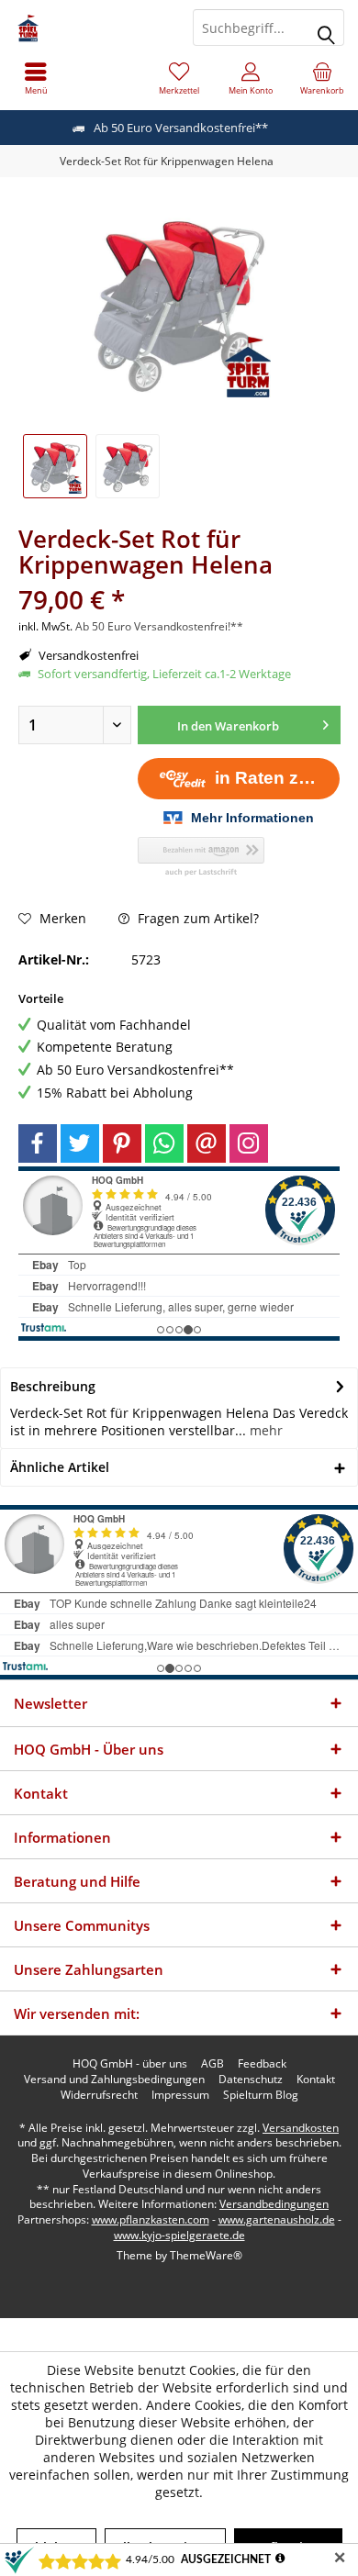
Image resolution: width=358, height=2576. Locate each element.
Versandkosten (301, 2128)
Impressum (180, 2095)
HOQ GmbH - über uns (130, 2064)
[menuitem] (36, 78)
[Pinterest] (122, 1143)
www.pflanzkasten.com (151, 2219)
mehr (264, 1430)
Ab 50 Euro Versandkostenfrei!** (159, 626)
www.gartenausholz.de (277, 2219)
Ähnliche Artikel (60, 1467)
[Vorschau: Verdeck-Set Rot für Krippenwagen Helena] (55, 466)
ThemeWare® (206, 2255)
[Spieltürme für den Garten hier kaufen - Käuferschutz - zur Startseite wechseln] (89, 28)
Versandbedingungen (274, 2204)
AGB (213, 2064)
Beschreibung (53, 1386)
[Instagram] (249, 1143)
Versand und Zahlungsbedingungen (114, 2080)
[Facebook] (38, 1143)
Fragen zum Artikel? (196, 918)
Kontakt (316, 2080)
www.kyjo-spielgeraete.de (179, 2235)
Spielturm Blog (261, 2095)
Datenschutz (251, 2080)
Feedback (262, 2064)
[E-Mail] (207, 1143)
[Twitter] (80, 1143)
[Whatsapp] (164, 1143)
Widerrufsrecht (99, 2095)
